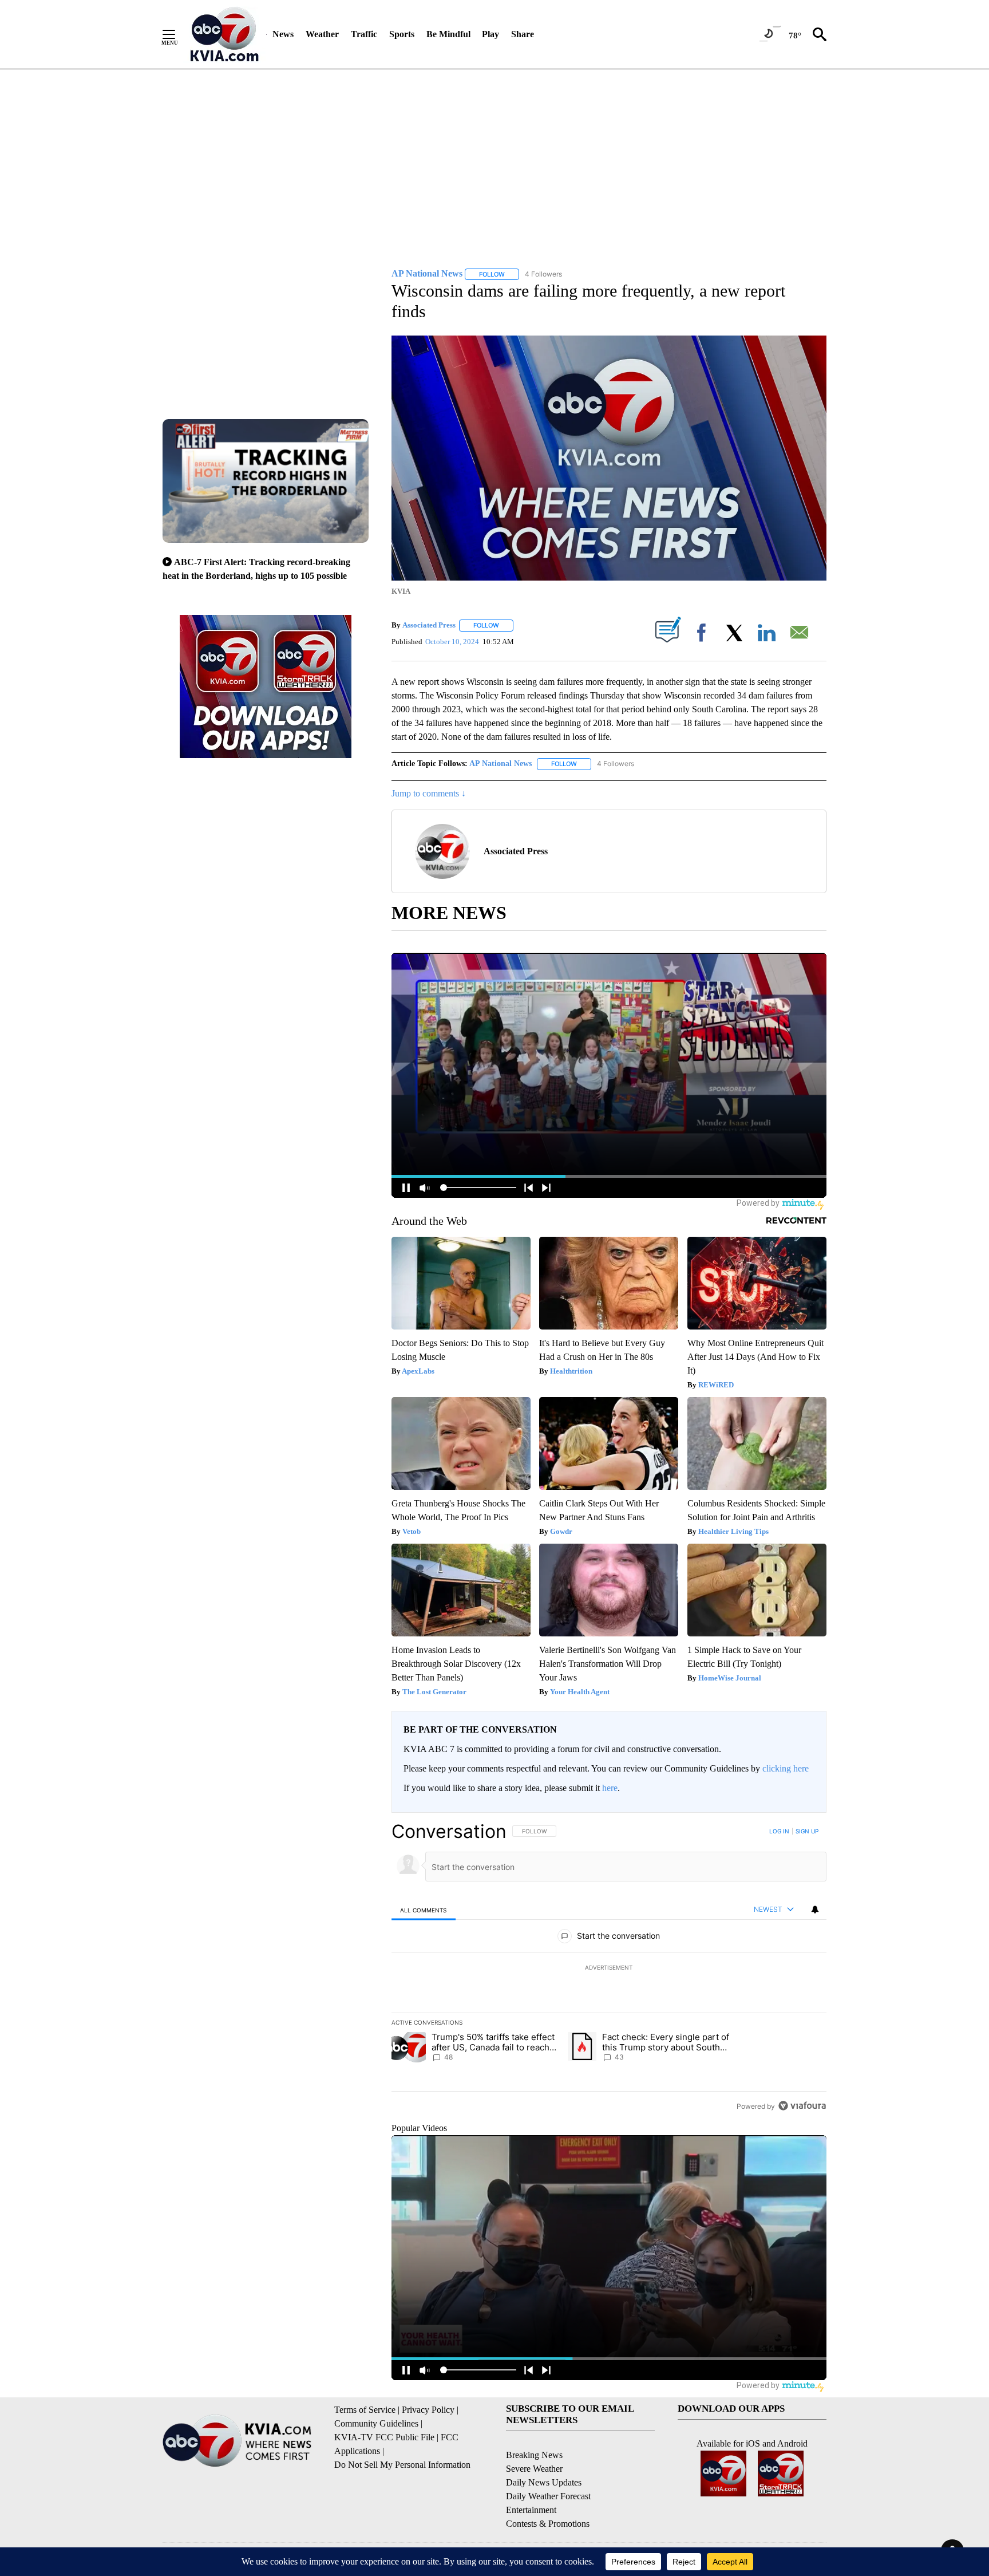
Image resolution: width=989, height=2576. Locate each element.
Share (523, 34)
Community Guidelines (376, 2423)
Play (490, 34)
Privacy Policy (428, 2410)
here (610, 1788)
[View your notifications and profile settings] (815, 1910)
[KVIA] (225, 34)
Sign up (807, 1831)
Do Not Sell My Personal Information (402, 2465)
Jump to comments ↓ (429, 793)
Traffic (364, 34)
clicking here (786, 1768)
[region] (609, 1969)
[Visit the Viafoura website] (802, 2106)
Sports (402, 34)
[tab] (424, 1910)
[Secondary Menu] (177, 34)
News (283, 34)
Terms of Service (365, 2410)
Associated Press (429, 625)
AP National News (501, 764)
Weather (322, 34)
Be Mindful (448, 34)
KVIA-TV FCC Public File (384, 2437)
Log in (779, 1831)
